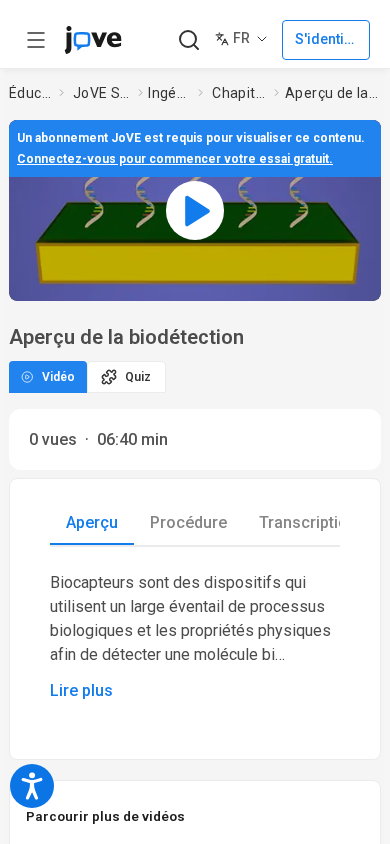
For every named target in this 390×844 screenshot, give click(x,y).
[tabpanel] (195, 637)
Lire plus (81, 690)
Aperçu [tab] (92, 522)
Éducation (30, 93)
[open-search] (188, 40)
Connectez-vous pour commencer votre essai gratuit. (175, 159)
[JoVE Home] (93, 40)
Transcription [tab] (308, 522)
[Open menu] (36, 40)
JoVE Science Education (101, 93)
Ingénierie (169, 93)
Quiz (138, 377)
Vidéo (58, 377)
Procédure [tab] (188, 522)
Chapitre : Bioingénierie (239, 93)
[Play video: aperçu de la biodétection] (195, 210)
